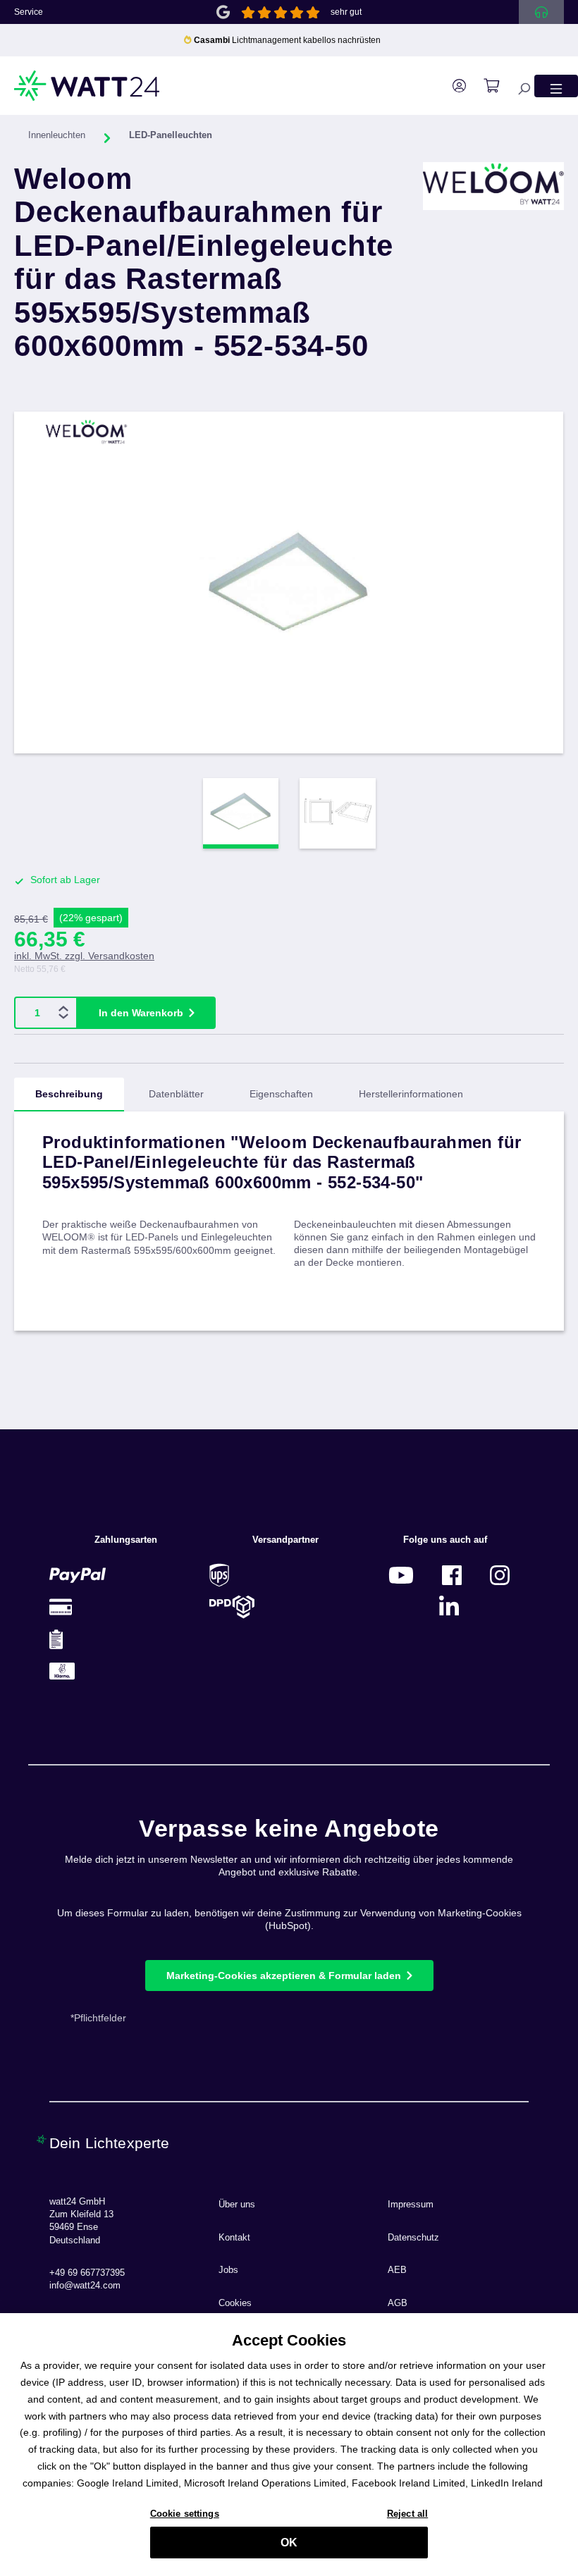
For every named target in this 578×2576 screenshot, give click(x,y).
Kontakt (234, 2238)
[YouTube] (401, 1575)
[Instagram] (500, 1575)
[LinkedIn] (449, 1607)
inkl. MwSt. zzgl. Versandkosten (84, 956)
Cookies (235, 2303)
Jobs (228, 2270)
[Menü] (556, 86)
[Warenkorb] (484, 86)
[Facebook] (452, 1575)
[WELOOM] (493, 273)
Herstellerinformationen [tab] (411, 1094)
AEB (397, 2270)
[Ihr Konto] (452, 86)
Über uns (237, 2205)
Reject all (407, 2514)
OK (289, 2543)
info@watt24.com (85, 2286)
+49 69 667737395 (87, 2273)
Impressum (411, 2205)
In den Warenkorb (141, 1013)
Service (29, 12)
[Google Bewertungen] (223, 11)
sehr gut (346, 12)
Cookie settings (185, 2514)
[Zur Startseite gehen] (87, 86)
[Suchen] (517, 86)
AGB (398, 2303)
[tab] (69, 1095)
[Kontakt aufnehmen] (541, 12)
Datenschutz (413, 2238)
